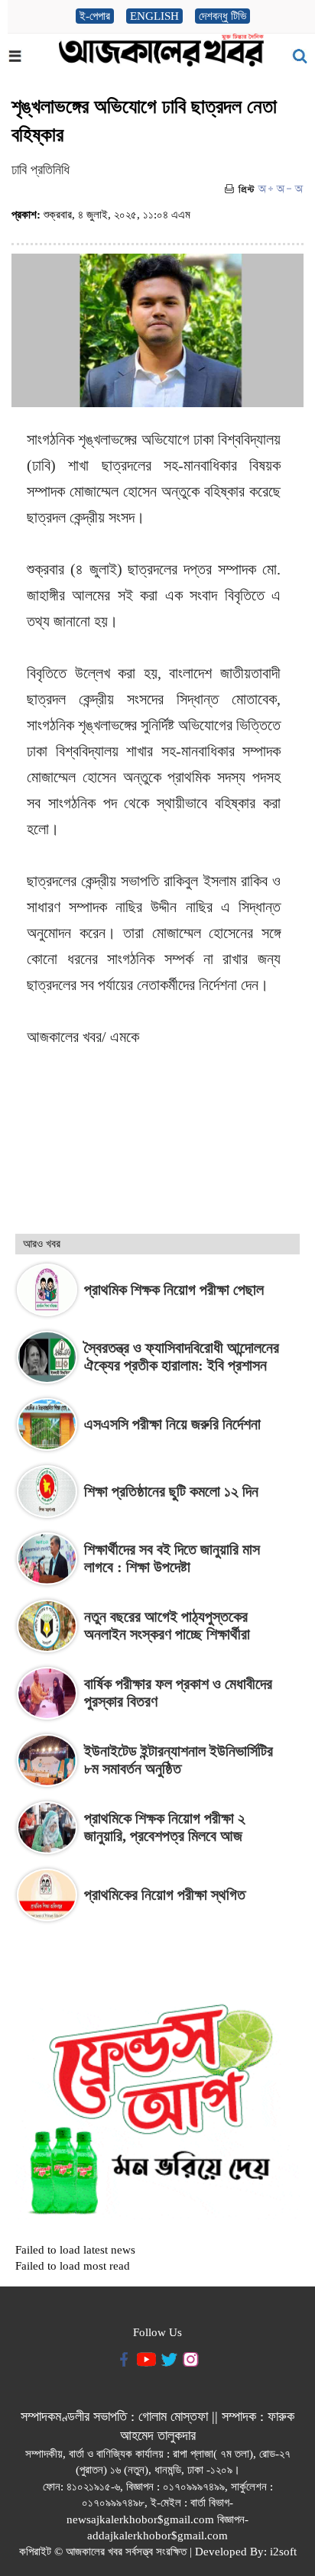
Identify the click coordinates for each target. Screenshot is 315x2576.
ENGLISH (154, 16)
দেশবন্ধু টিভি (222, 16)
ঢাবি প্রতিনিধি (41, 170)
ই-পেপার (95, 16)
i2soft (283, 2552)
